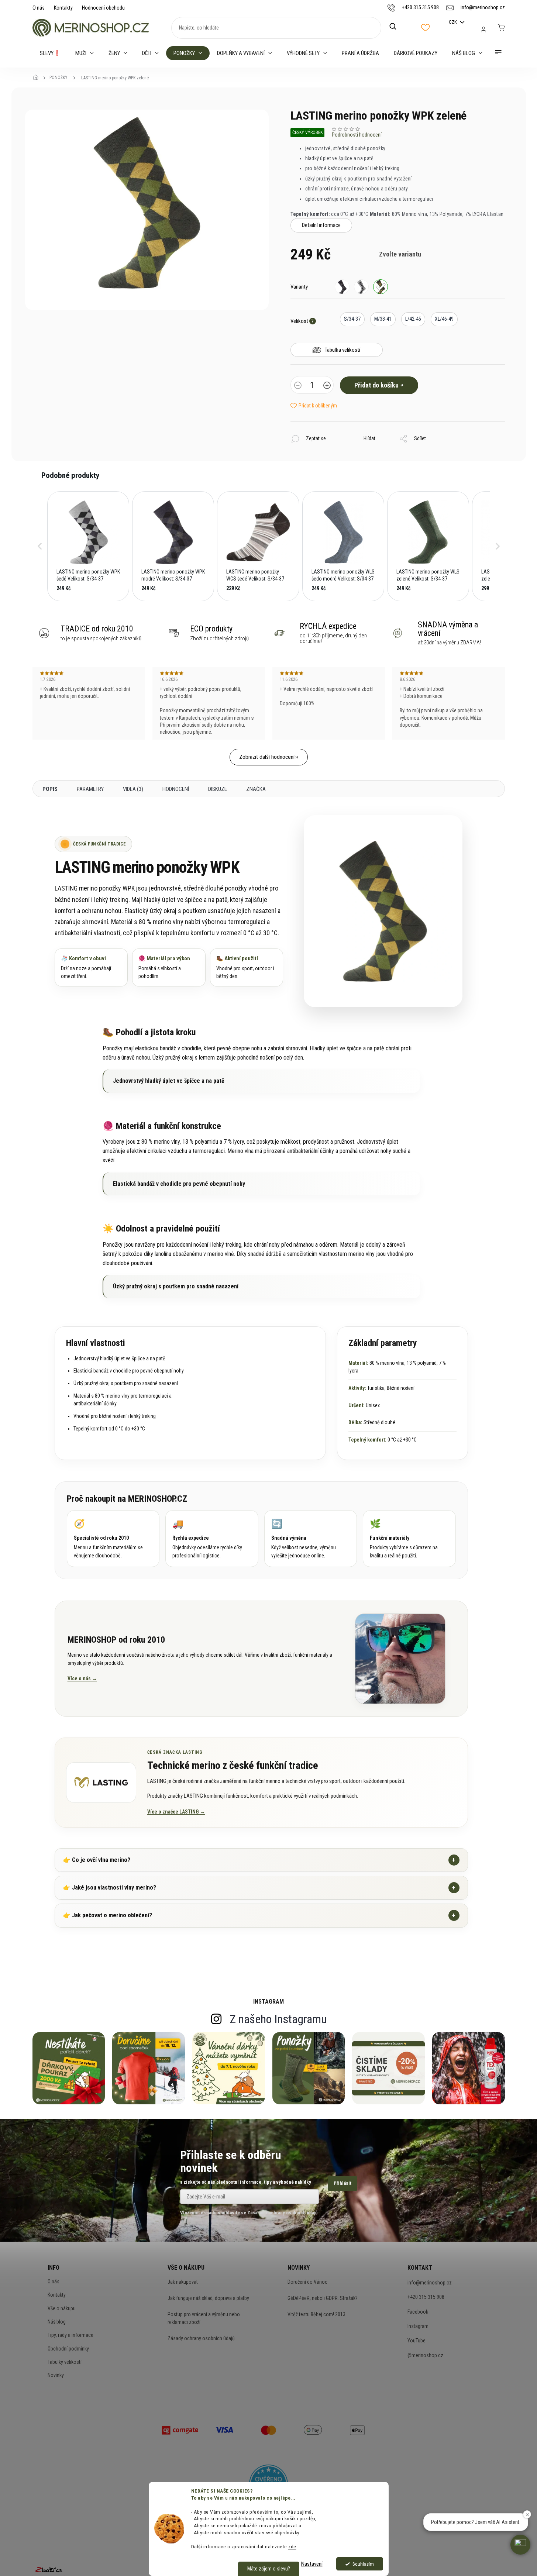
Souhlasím (363, 2564)
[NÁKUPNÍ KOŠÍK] (501, 28)
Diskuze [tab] (218, 789)
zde (292, 2546)
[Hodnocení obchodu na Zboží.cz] (49, 2570)
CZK (453, 22)
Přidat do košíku (376, 385)
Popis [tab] (50, 789)
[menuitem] (50, 53)
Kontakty (63, 8)
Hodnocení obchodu (103, 8)
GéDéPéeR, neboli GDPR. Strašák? (323, 2298)
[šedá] (361, 287)
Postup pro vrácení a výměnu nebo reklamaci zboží (204, 2318)
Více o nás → (82, 1678)
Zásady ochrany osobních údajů (201, 2338)
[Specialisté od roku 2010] (113, 1538)
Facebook (418, 2312)
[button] (40, 546)
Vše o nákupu (62, 2308)
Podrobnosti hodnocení (357, 135)
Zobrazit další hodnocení (267, 757)
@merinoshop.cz (425, 2355)
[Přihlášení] (483, 30)
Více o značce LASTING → (176, 1812)
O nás (39, 8)
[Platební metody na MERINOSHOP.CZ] (180, 2429)
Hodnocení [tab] (176, 789)
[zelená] (381, 287)
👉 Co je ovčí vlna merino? (259, 1860)
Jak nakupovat (183, 2282)
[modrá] (342, 287)
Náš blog (57, 2322)
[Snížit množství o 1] (298, 386)
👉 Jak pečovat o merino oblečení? (259, 1915)
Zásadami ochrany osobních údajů (282, 2213)
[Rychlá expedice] (212, 1538)
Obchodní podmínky (68, 2349)
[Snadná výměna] (311, 1538)
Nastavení (312, 2564)
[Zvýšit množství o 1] (327, 386)
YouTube (416, 2341)
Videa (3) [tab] (133, 789)
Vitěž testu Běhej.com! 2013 (316, 2314)
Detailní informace (321, 225)
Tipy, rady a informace (70, 2335)
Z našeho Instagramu (278, 2019)
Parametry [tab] (90, 789)
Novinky (56, 2375)
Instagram (418, 2326)
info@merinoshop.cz (430, 2283)
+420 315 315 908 (426, 2297)
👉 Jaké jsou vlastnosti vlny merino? (259, 1888)
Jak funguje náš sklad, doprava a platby (208, 2298)
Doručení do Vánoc (307, 2282)
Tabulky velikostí (65, 2362)
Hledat (397, 27)
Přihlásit (342, 2183)
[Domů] (38, 78)
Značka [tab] (256, 789)
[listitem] (88, 546)
